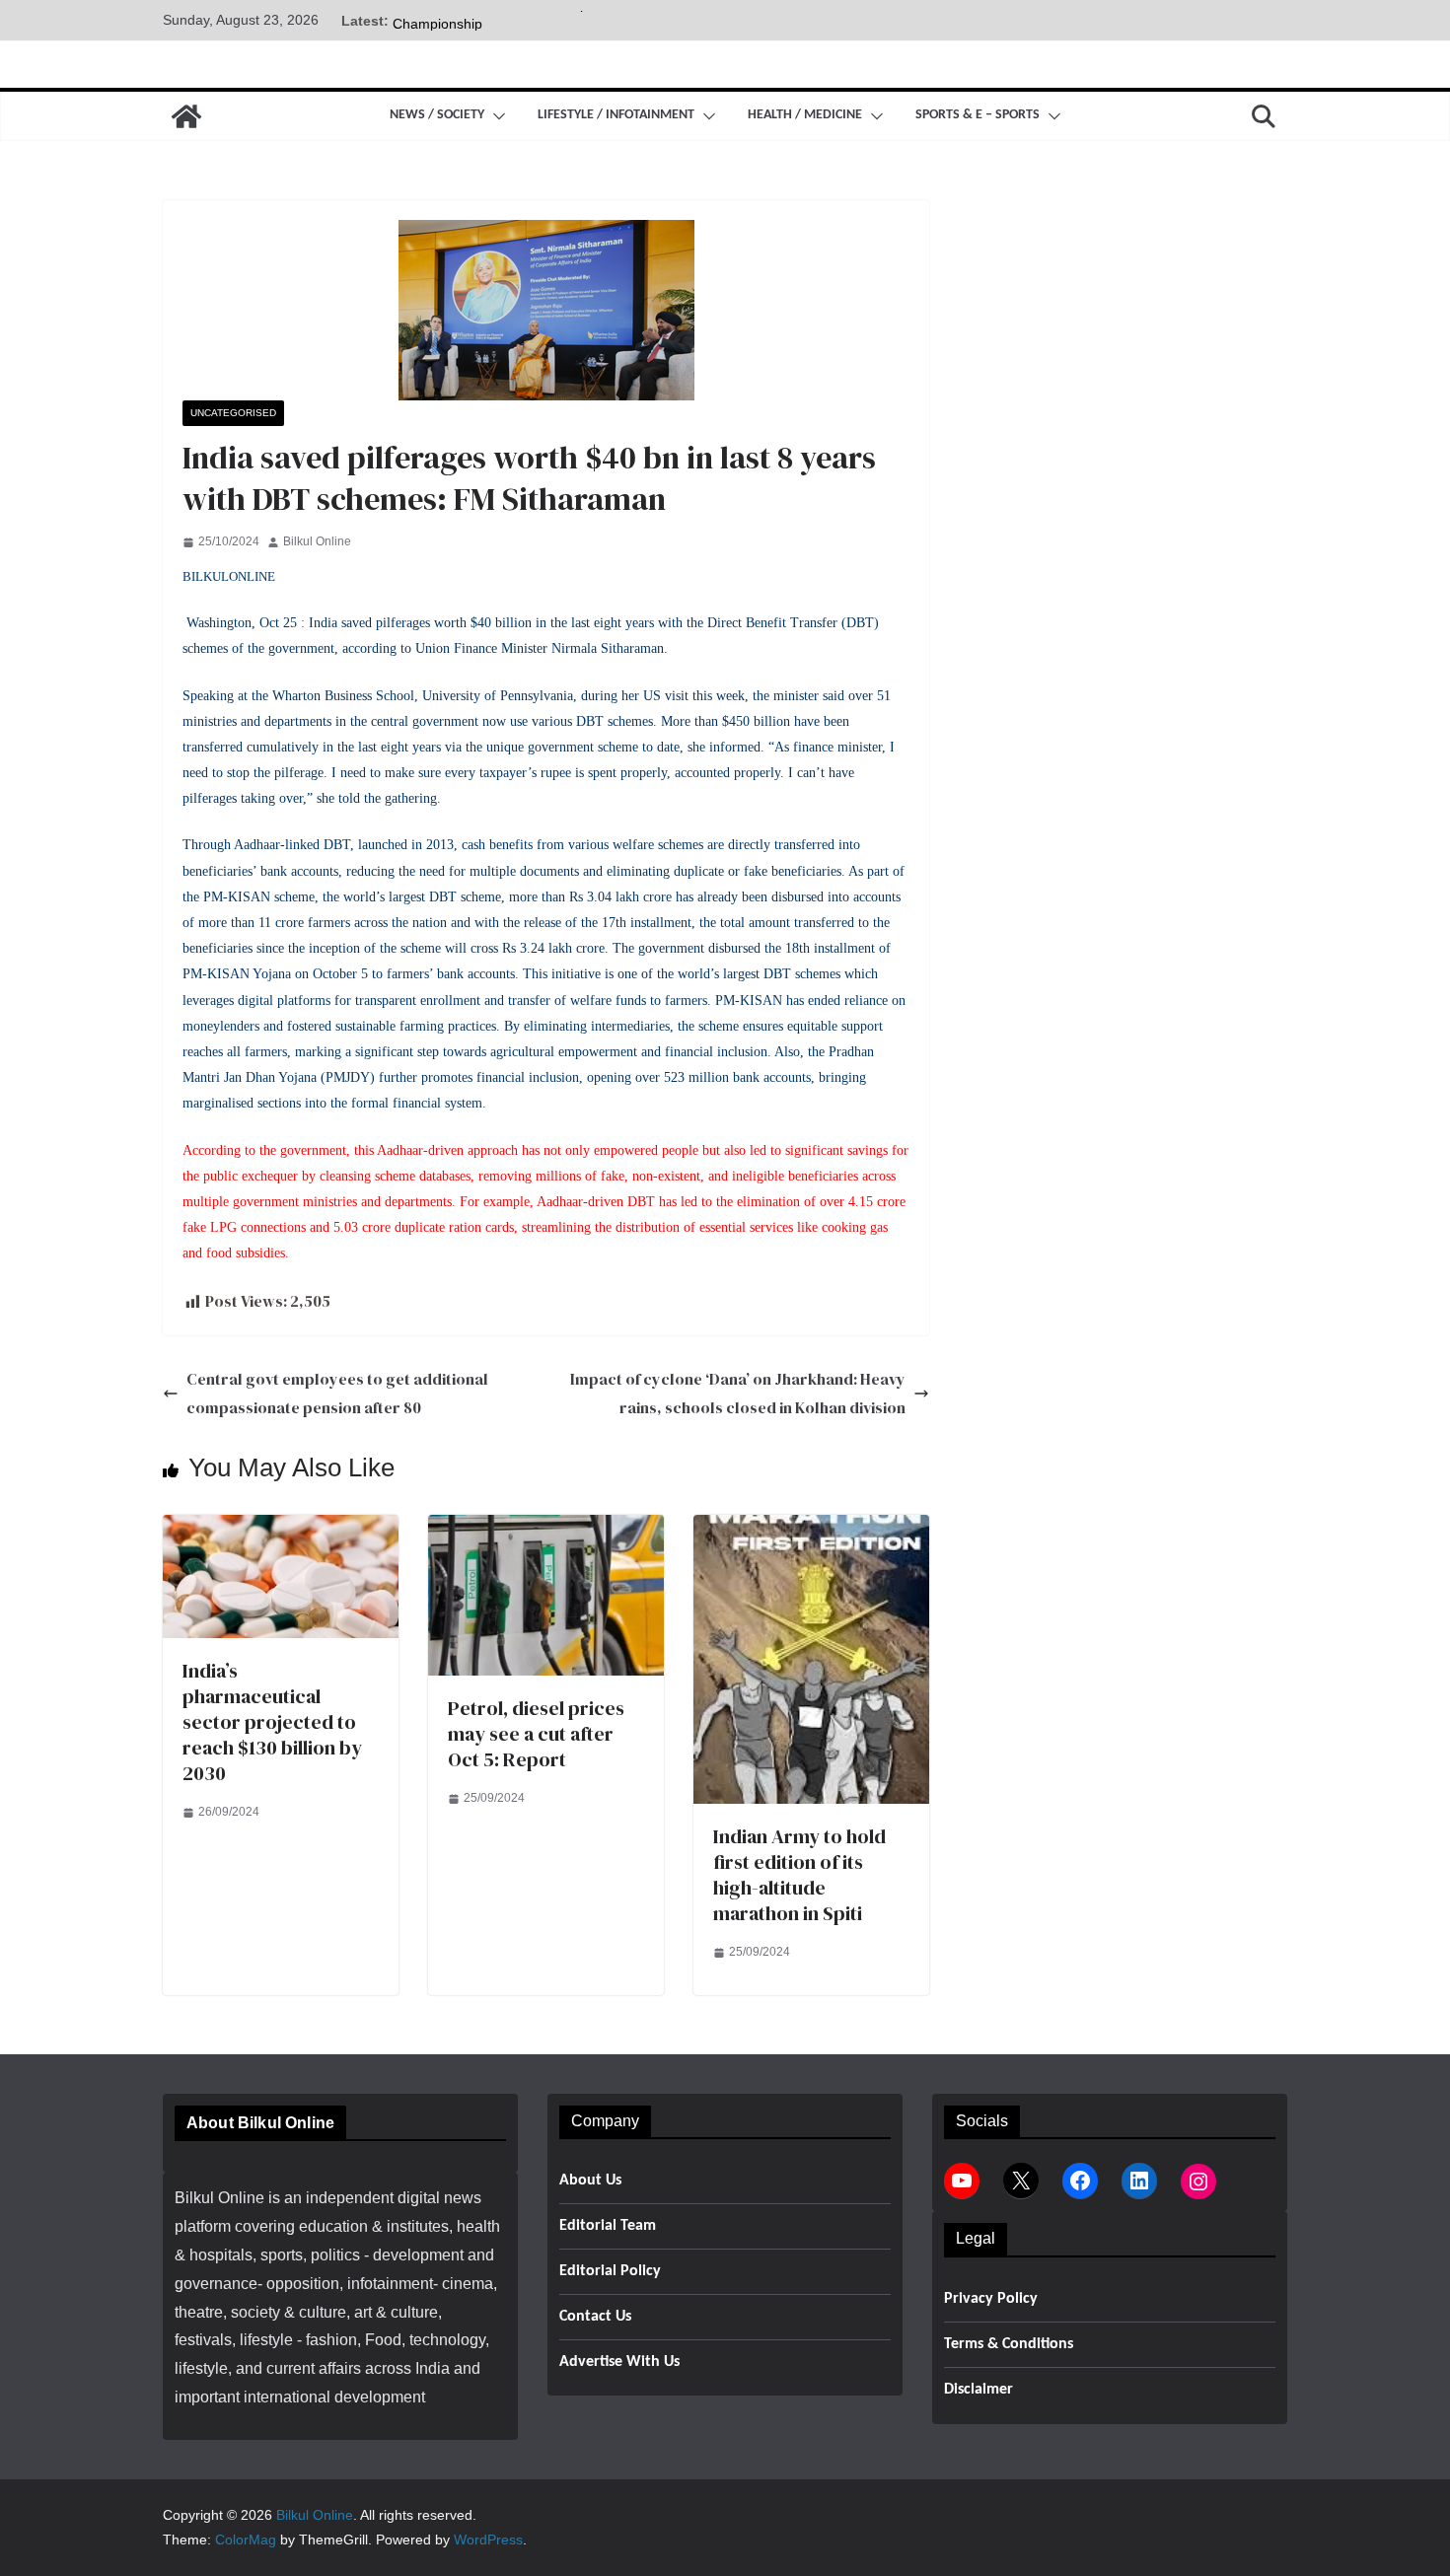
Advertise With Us (619, 2362)
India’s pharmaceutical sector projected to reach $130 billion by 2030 (272, 1722)
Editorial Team (608, 2226)
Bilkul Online (317, 541)
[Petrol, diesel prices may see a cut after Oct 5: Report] (546, 1528)
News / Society (437, 115)
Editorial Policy (610, 2271)
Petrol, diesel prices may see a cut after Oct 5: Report (536, 1734)
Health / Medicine (805, 115)
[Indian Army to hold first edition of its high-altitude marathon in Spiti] (811, 1528)
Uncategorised (233, 413)
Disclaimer (979, 2390)
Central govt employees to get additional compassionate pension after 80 (337, 1393)
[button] (495, 116)
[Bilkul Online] (186, 116)
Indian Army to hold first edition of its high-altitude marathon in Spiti (799, 1875)
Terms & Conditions (1009, 2344)
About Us (590, 2181)
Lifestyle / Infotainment (616, 115)
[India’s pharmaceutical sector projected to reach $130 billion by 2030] (281, 1528)
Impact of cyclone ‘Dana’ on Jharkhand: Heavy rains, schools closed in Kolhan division (738, 1393)
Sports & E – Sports (978, 115)
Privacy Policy (991, 2299)
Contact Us (595, 2317)
